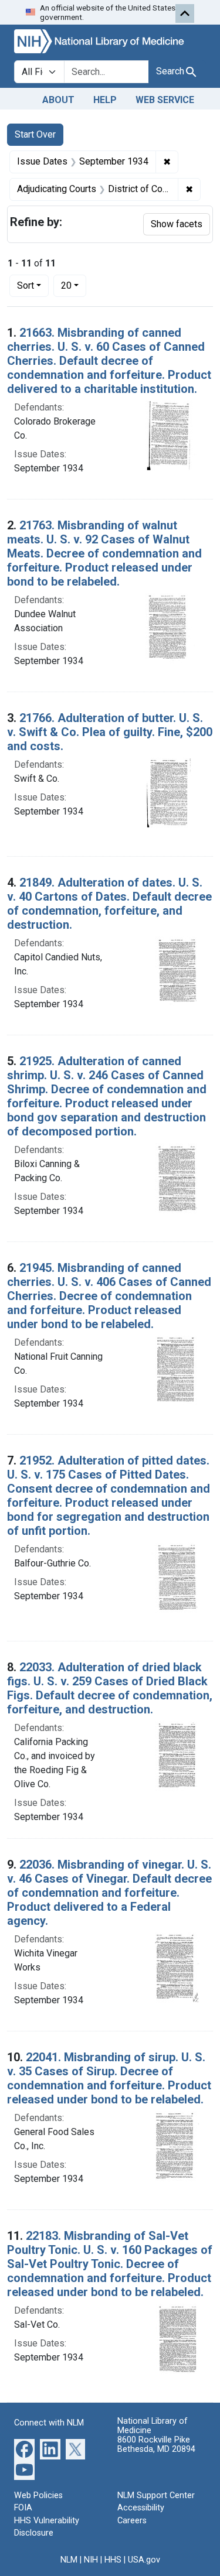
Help (105, 100)
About (58, 100)
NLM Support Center (156, 2495)
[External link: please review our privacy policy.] (24, 2448)
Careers (132, 2521)
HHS (113, 2560)
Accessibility (141, 2508)
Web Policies (38, 2495)
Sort (26, 285)
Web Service (165, 100)
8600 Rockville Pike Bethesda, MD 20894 (156, 2445)
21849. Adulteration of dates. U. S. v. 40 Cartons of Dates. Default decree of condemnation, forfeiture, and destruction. (109, 904)
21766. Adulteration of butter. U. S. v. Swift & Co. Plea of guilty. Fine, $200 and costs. (110, 732)
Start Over (35, 134)
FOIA (23, 2508)
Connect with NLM (49, 2423)
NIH (91, 2560)
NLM (69, 2560)
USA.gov (144, 2560)
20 (74, 285)
